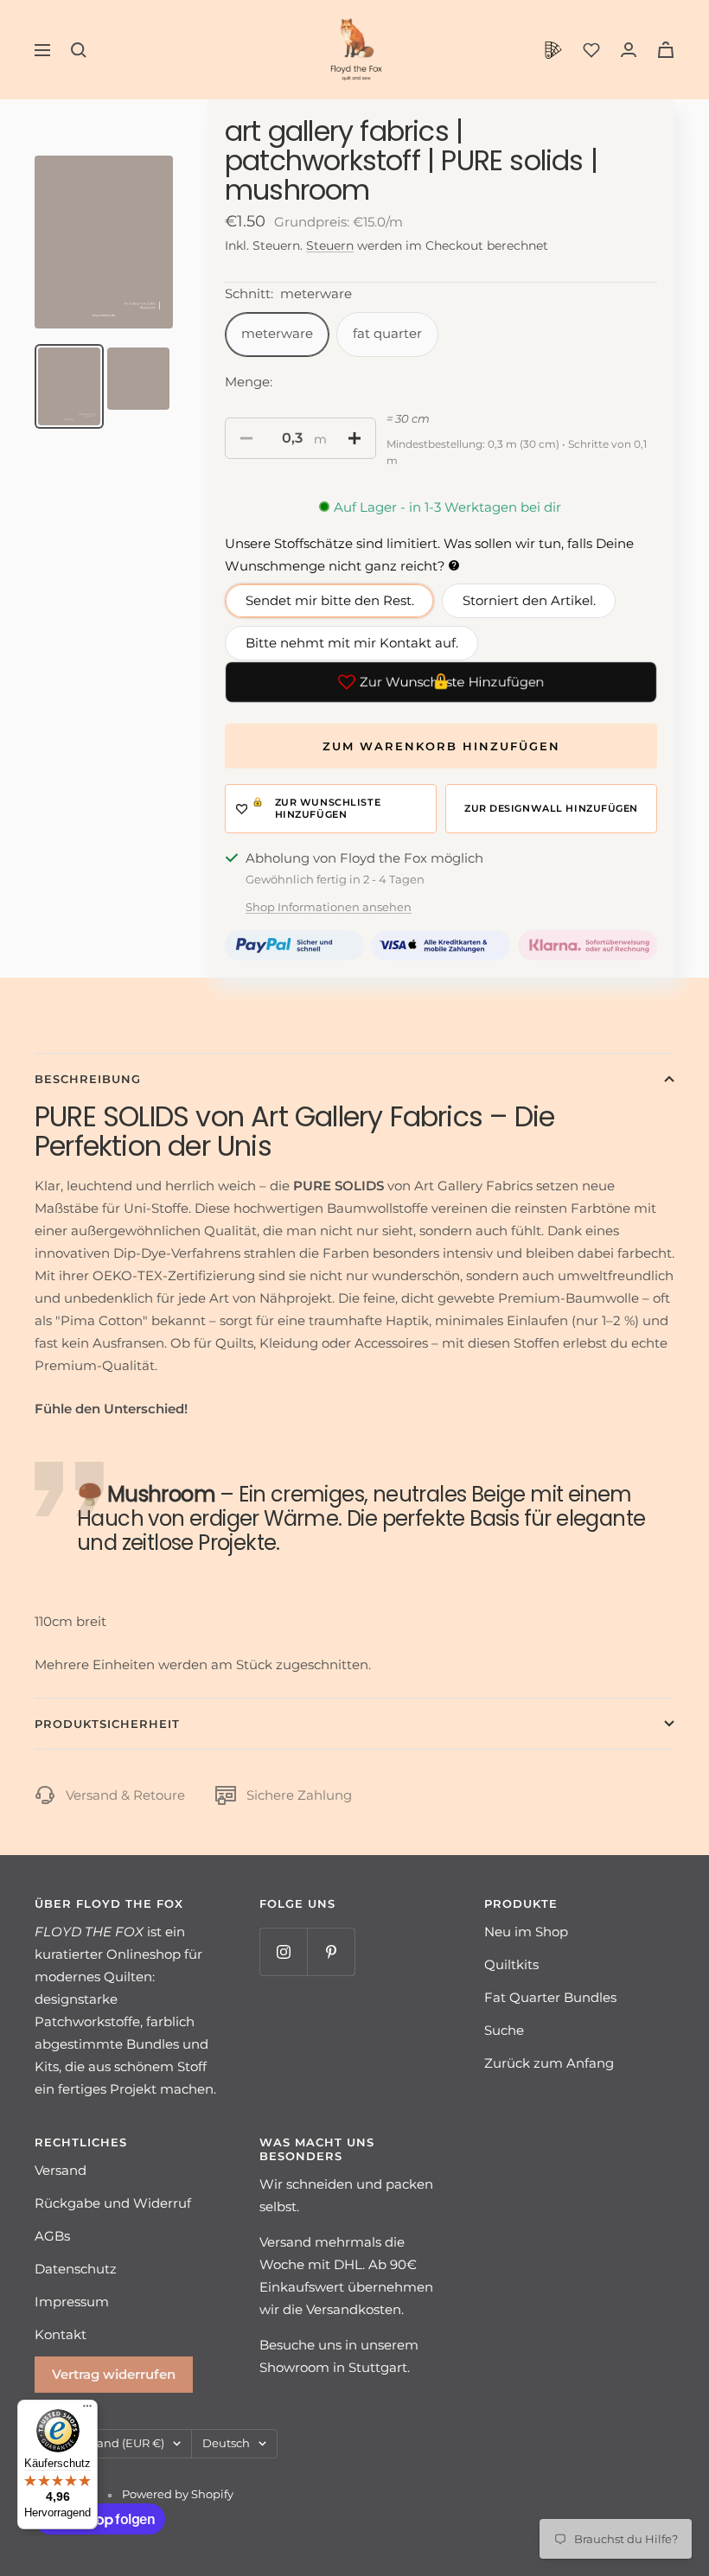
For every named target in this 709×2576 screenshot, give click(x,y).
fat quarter (387, 333)
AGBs (52, 2236)
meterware (277, 333)
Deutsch (226, 2443)
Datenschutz (76, 2269)
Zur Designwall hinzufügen (551, 808)
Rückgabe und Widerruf (113, 2203)
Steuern (330, 245)
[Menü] (87, 2410)
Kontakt (61, 2334)
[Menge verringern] (246, 438)
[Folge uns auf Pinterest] (331, 1951)
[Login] (629, 50)
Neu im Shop (526, 1932)
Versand (61, 2170)
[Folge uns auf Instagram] (283, 1951)
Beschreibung (88, 1079)
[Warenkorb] (666, 50)
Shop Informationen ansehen (329, 907)
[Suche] (79, 50)
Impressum (72, 2302)
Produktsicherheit (107, 1724)
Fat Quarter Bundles (550, 1997)
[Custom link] (553, 50)
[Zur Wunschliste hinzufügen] (331, 809)
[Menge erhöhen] (354, 438)
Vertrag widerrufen (114, 2374)
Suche (504, 2030)
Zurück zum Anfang (549, 2063)
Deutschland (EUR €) (105, 2443)
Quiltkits (511, 1964)
